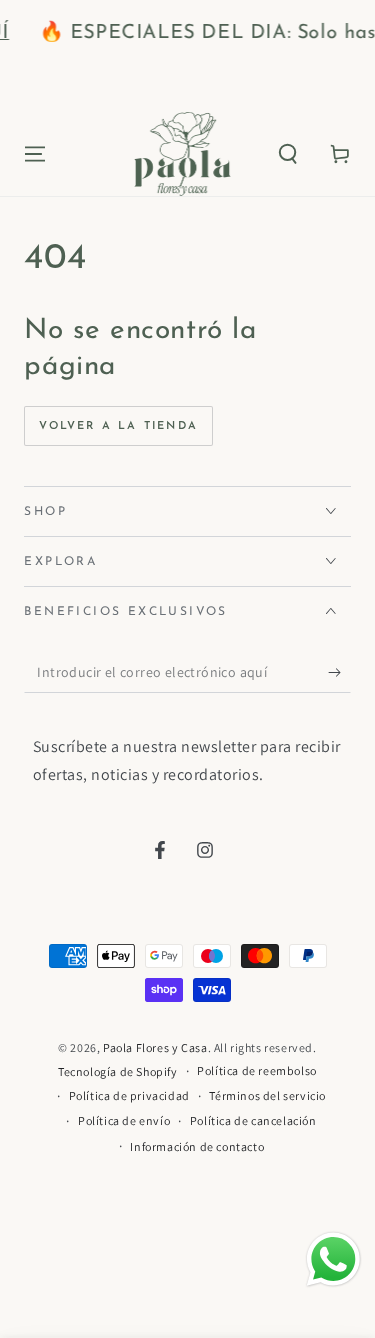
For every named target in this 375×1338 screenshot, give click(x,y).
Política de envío (124, 1120)
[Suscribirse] (339, 673)
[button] (288, 154)
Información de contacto (197, 1146)
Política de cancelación (253, 1120)
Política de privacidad (129, 1095)
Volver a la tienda (118, 426)
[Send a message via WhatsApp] (333, 1259)
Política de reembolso (257, 1070)
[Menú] (35, 154)
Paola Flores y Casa (155, 1047)
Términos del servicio (267, 1095)
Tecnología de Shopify (118, 1071)
